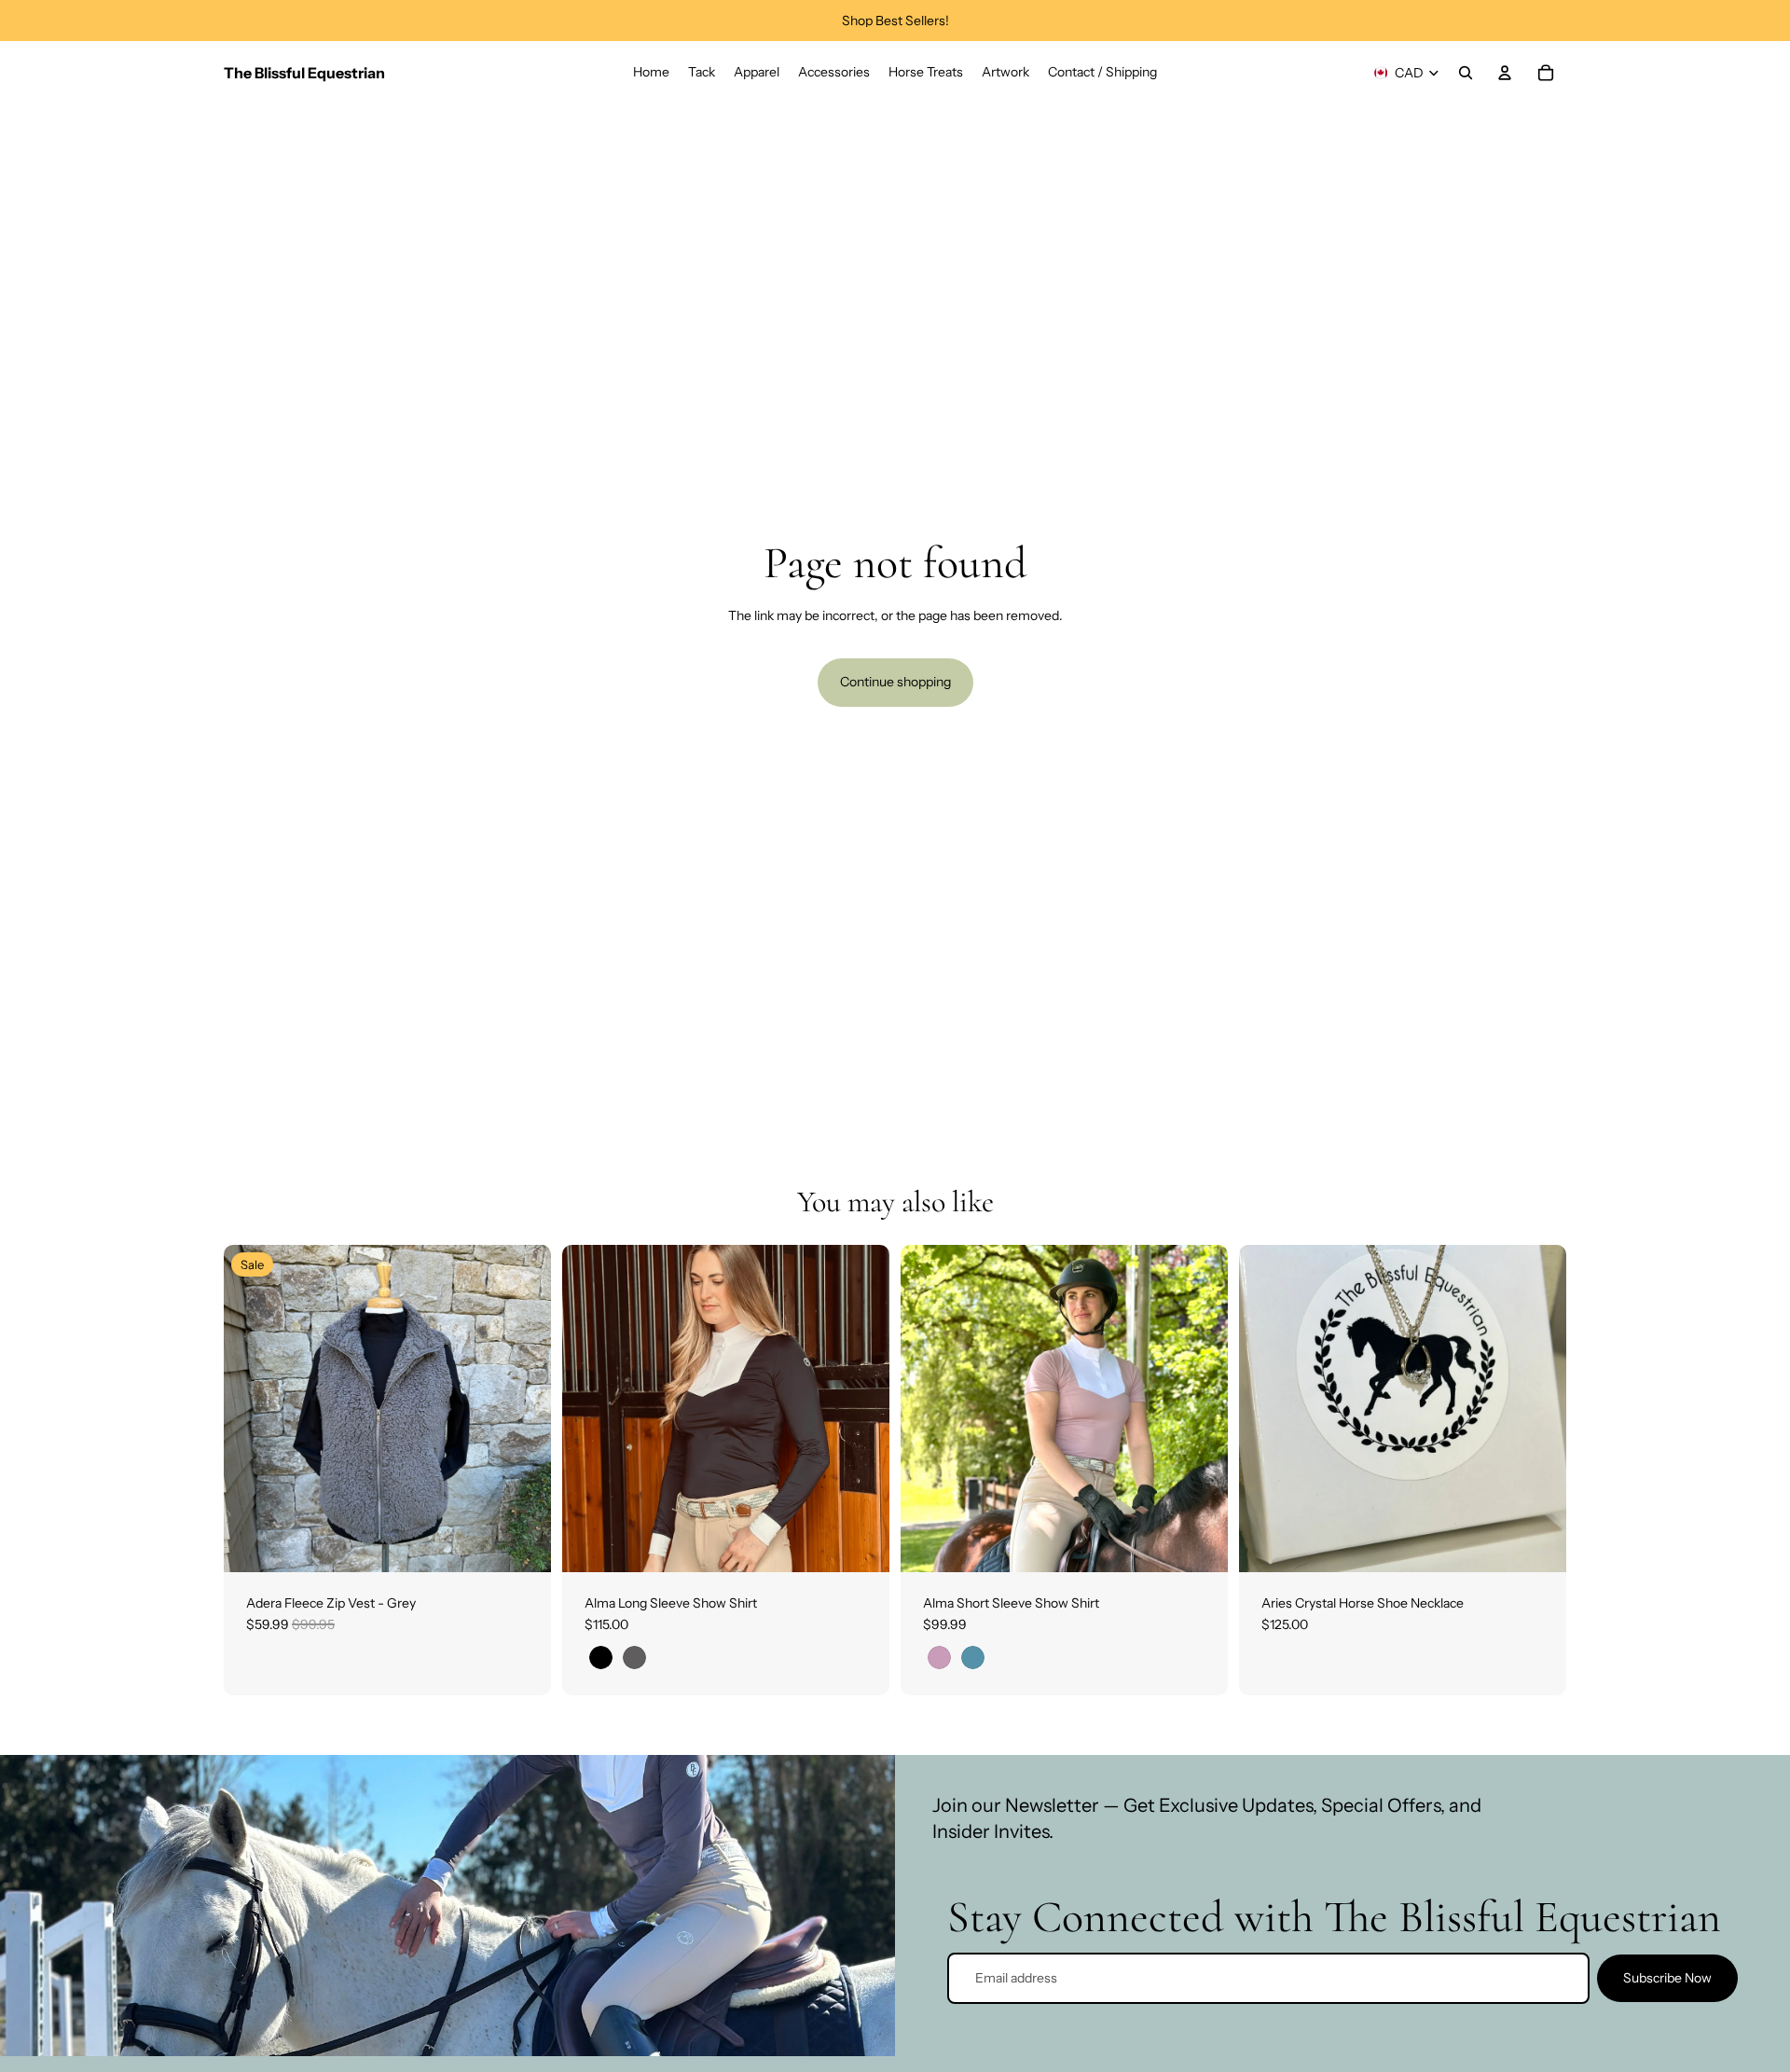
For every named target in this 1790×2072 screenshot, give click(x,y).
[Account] (1505, 73)
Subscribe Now (1667, 1978)
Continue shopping (895, 682)
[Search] (1466, 73)
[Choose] (522, 1543)
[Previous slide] (252, 1408)
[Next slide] (523, 1408)
